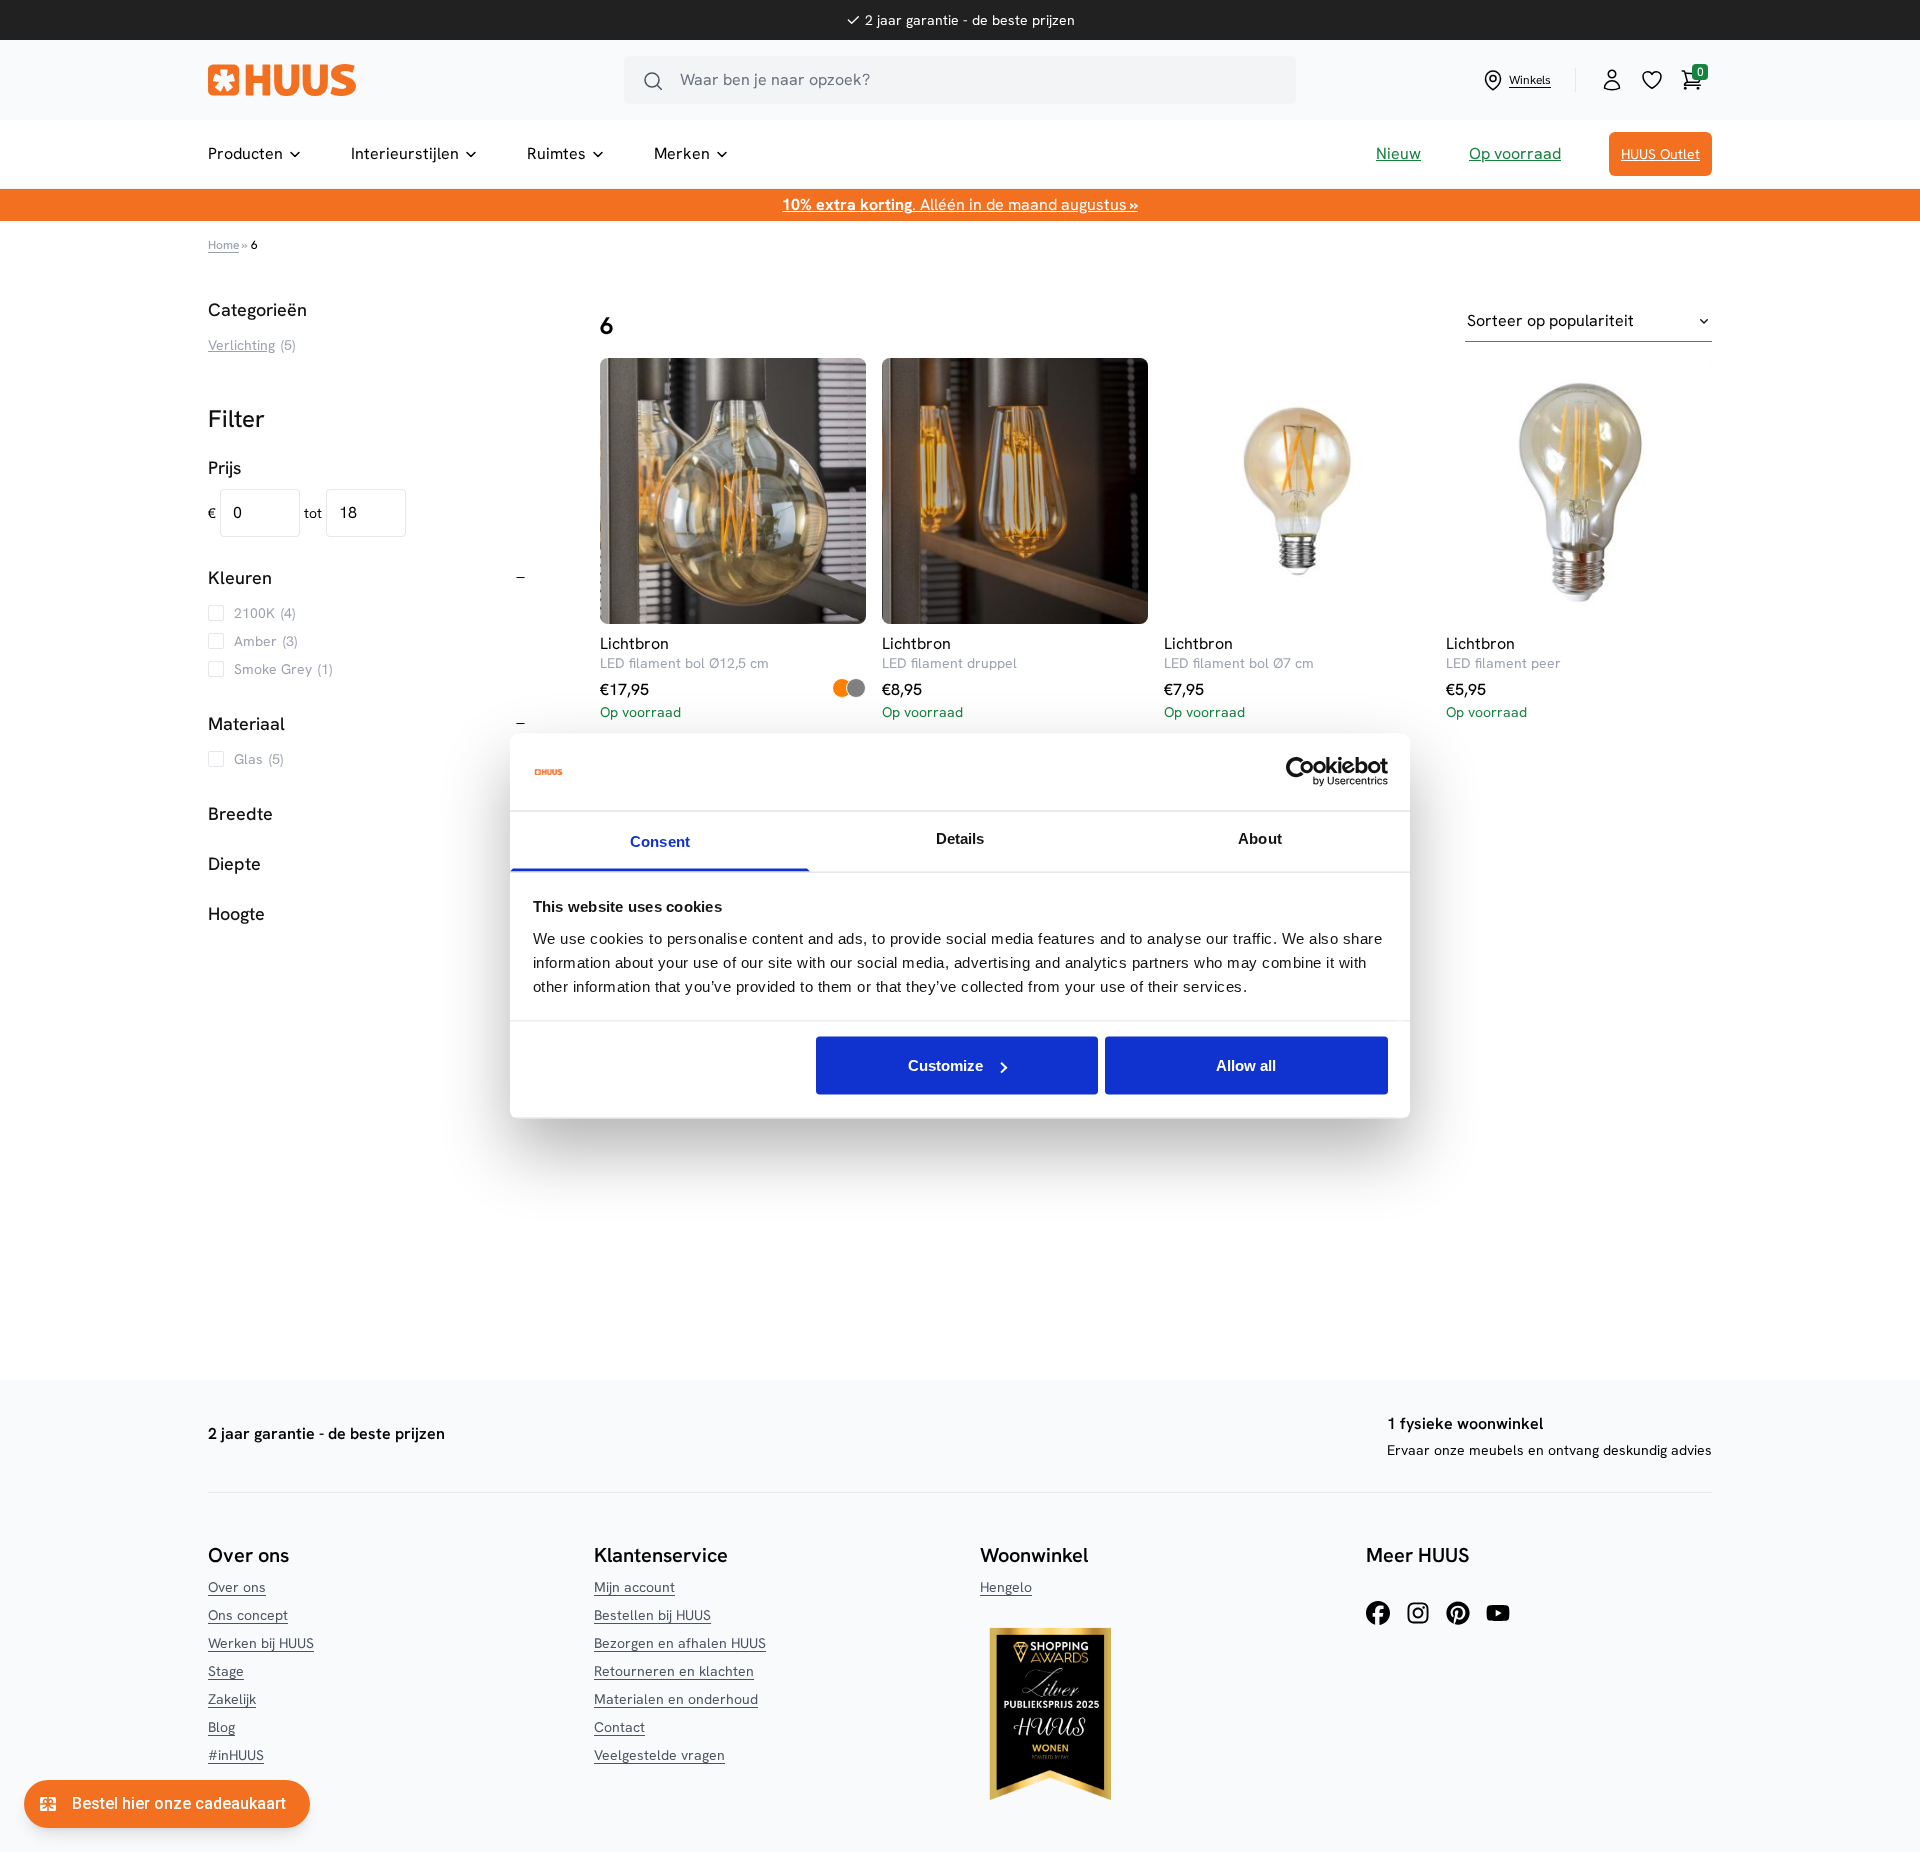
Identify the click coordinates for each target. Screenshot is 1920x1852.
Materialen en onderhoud (676, 1699)
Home (223, 245)
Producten (245, 153)
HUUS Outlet (1660, 154)
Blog (221, 1727)
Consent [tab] (660, 840)
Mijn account (634, 1587)
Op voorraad (1515, 153)
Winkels (1530, 80)
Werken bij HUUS (261, 1643)
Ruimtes (556, 153)
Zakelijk (232, 1699)
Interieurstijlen (405, 153)
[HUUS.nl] (404, 80)
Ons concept (248, 1615)
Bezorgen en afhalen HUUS (680, 1643)
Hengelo (1006, 1587)
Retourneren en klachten (674, 1671)
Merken (682, 153)
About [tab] (1260, 837)
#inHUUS (236, 1755)
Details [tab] (960, 837)
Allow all (1246, 1065)
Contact (619, 1727)
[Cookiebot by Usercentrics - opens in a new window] (1300, 772)
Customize (945, 1065)
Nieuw (1398, 153)
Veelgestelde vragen (659, 1755)
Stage (226, 1671)
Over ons (237, 1587)
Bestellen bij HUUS (652, 1615)
